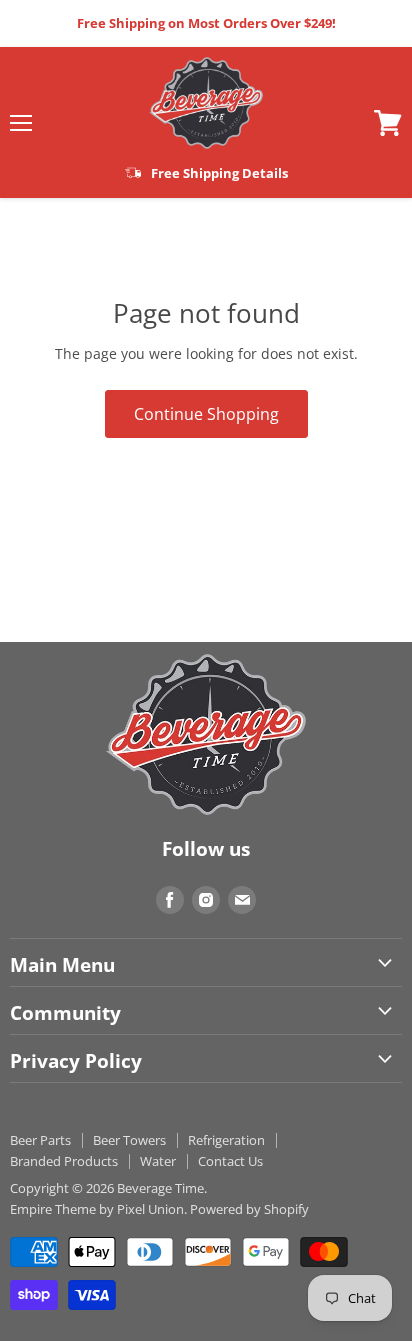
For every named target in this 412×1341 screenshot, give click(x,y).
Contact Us (230, 1161)
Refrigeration (226, 1140)
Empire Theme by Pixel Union (97, 1209)
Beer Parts (40, 1140)
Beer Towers (129, 1140)
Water (158, 1161)
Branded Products (64, 1161)
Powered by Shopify (249, 1209)
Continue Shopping (206, 414)
